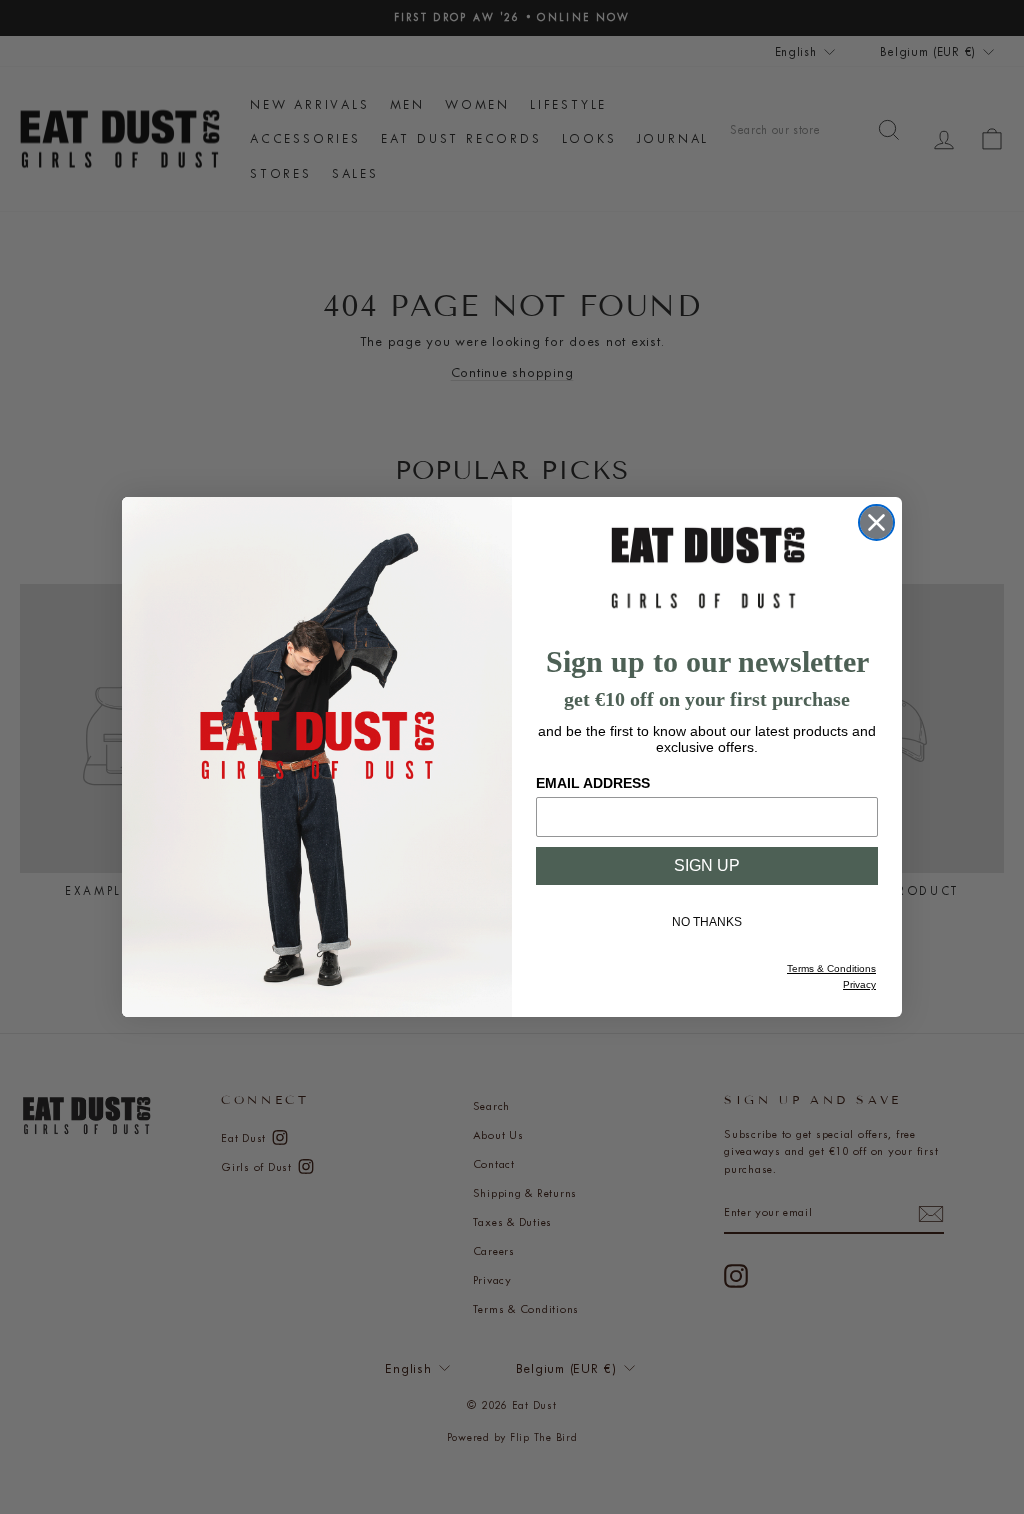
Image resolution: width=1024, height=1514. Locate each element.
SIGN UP (707, 865)
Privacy (859, 984)
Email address (593, 783)
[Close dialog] (876, 522)
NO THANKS (707, 922)
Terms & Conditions (831, 968)
